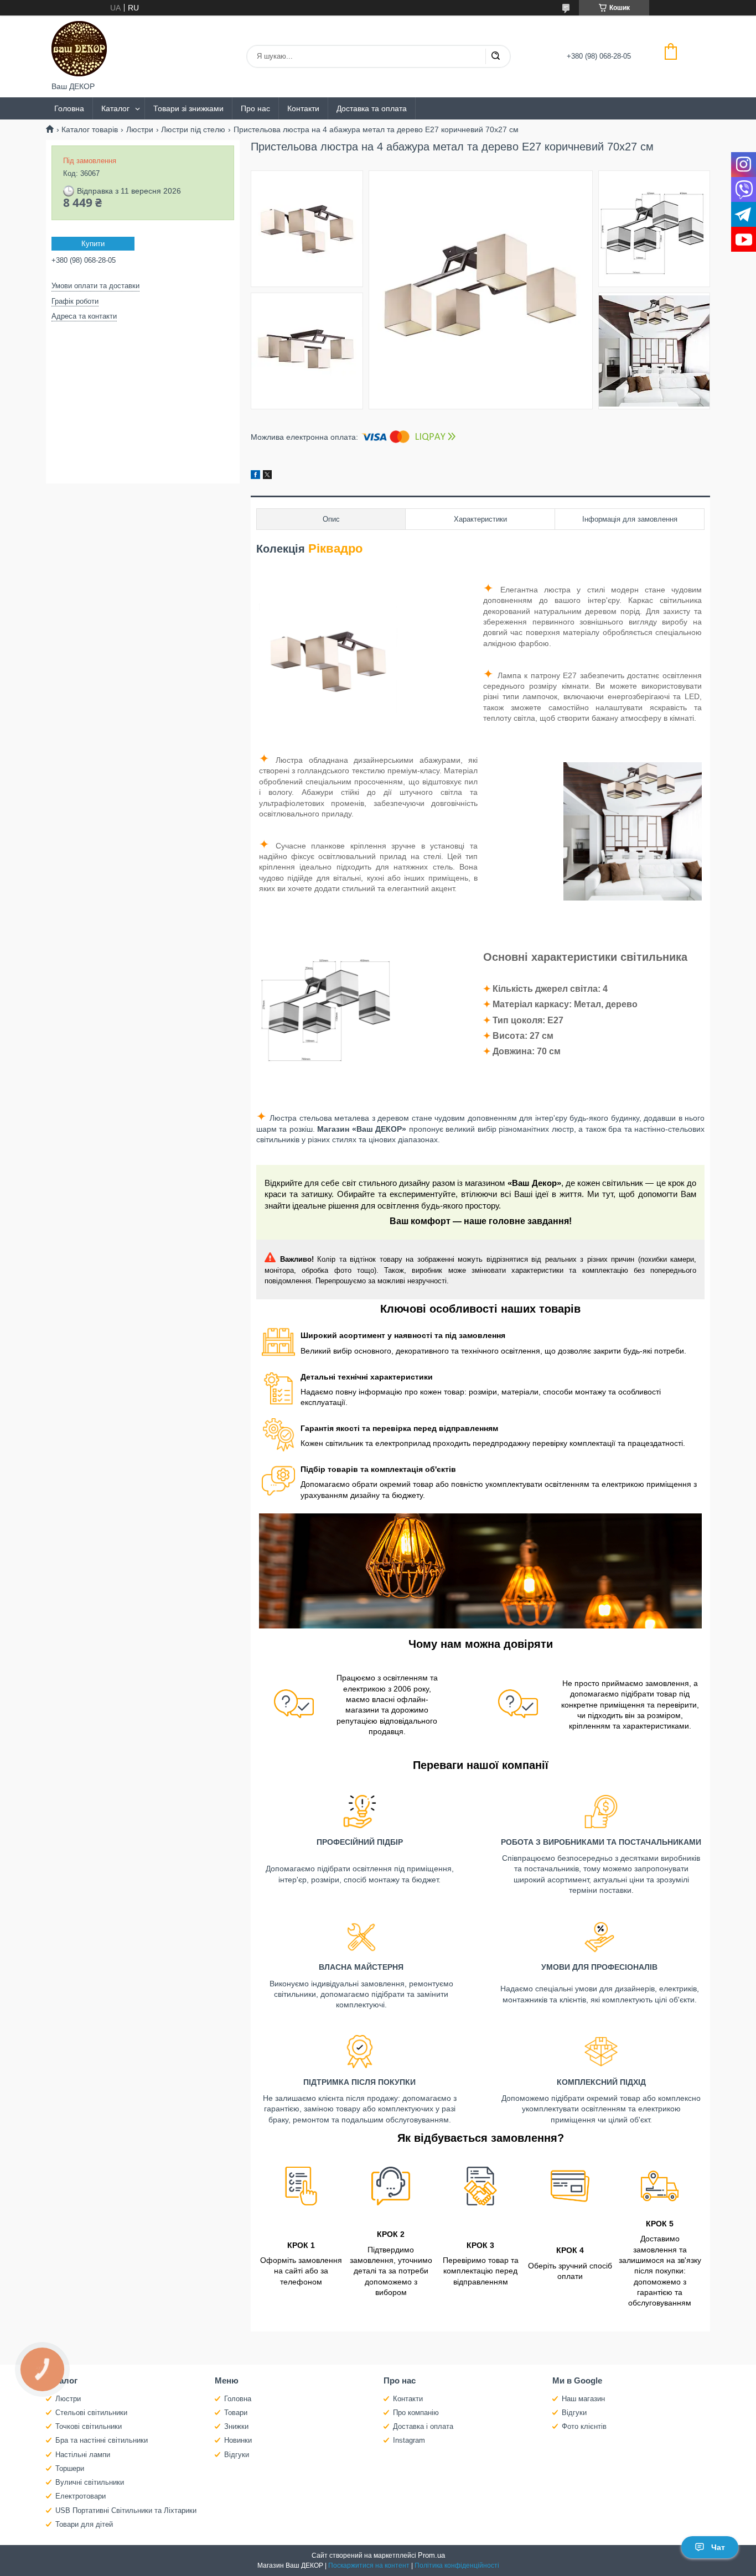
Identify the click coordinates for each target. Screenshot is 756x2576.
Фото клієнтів (584, 2426)
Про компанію (416, 2413)
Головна (69, 108)
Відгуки (237, 2455)
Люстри (140, 129)
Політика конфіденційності (457, 2565)
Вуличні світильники (90, 2482)
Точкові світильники (89, 2426)
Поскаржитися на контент (369, 2565)
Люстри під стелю (193, 129)
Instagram (409, 2440)
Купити (93, 244)
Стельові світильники (91, 2413)
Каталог (115, 108)
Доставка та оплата (372, 108)
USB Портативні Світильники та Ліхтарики (126, 2510)
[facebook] (255, 476)
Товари (236, 2413)
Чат (718, 2547)
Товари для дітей (84, 2524)
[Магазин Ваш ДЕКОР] (79, 49)
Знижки (236, 2426)
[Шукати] (495, 56)
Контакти (303, 108)
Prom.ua (431, 2555)
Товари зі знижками (188, 108)
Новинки (238, 2440)
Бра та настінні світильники (102, 2440)
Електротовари (81, 2496)
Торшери (70, 2468)
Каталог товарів (90, 129)
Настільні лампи (83, 2455)
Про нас (255, 108)
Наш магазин (583, 2399)
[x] (267, 476)
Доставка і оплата (423, 2426)
